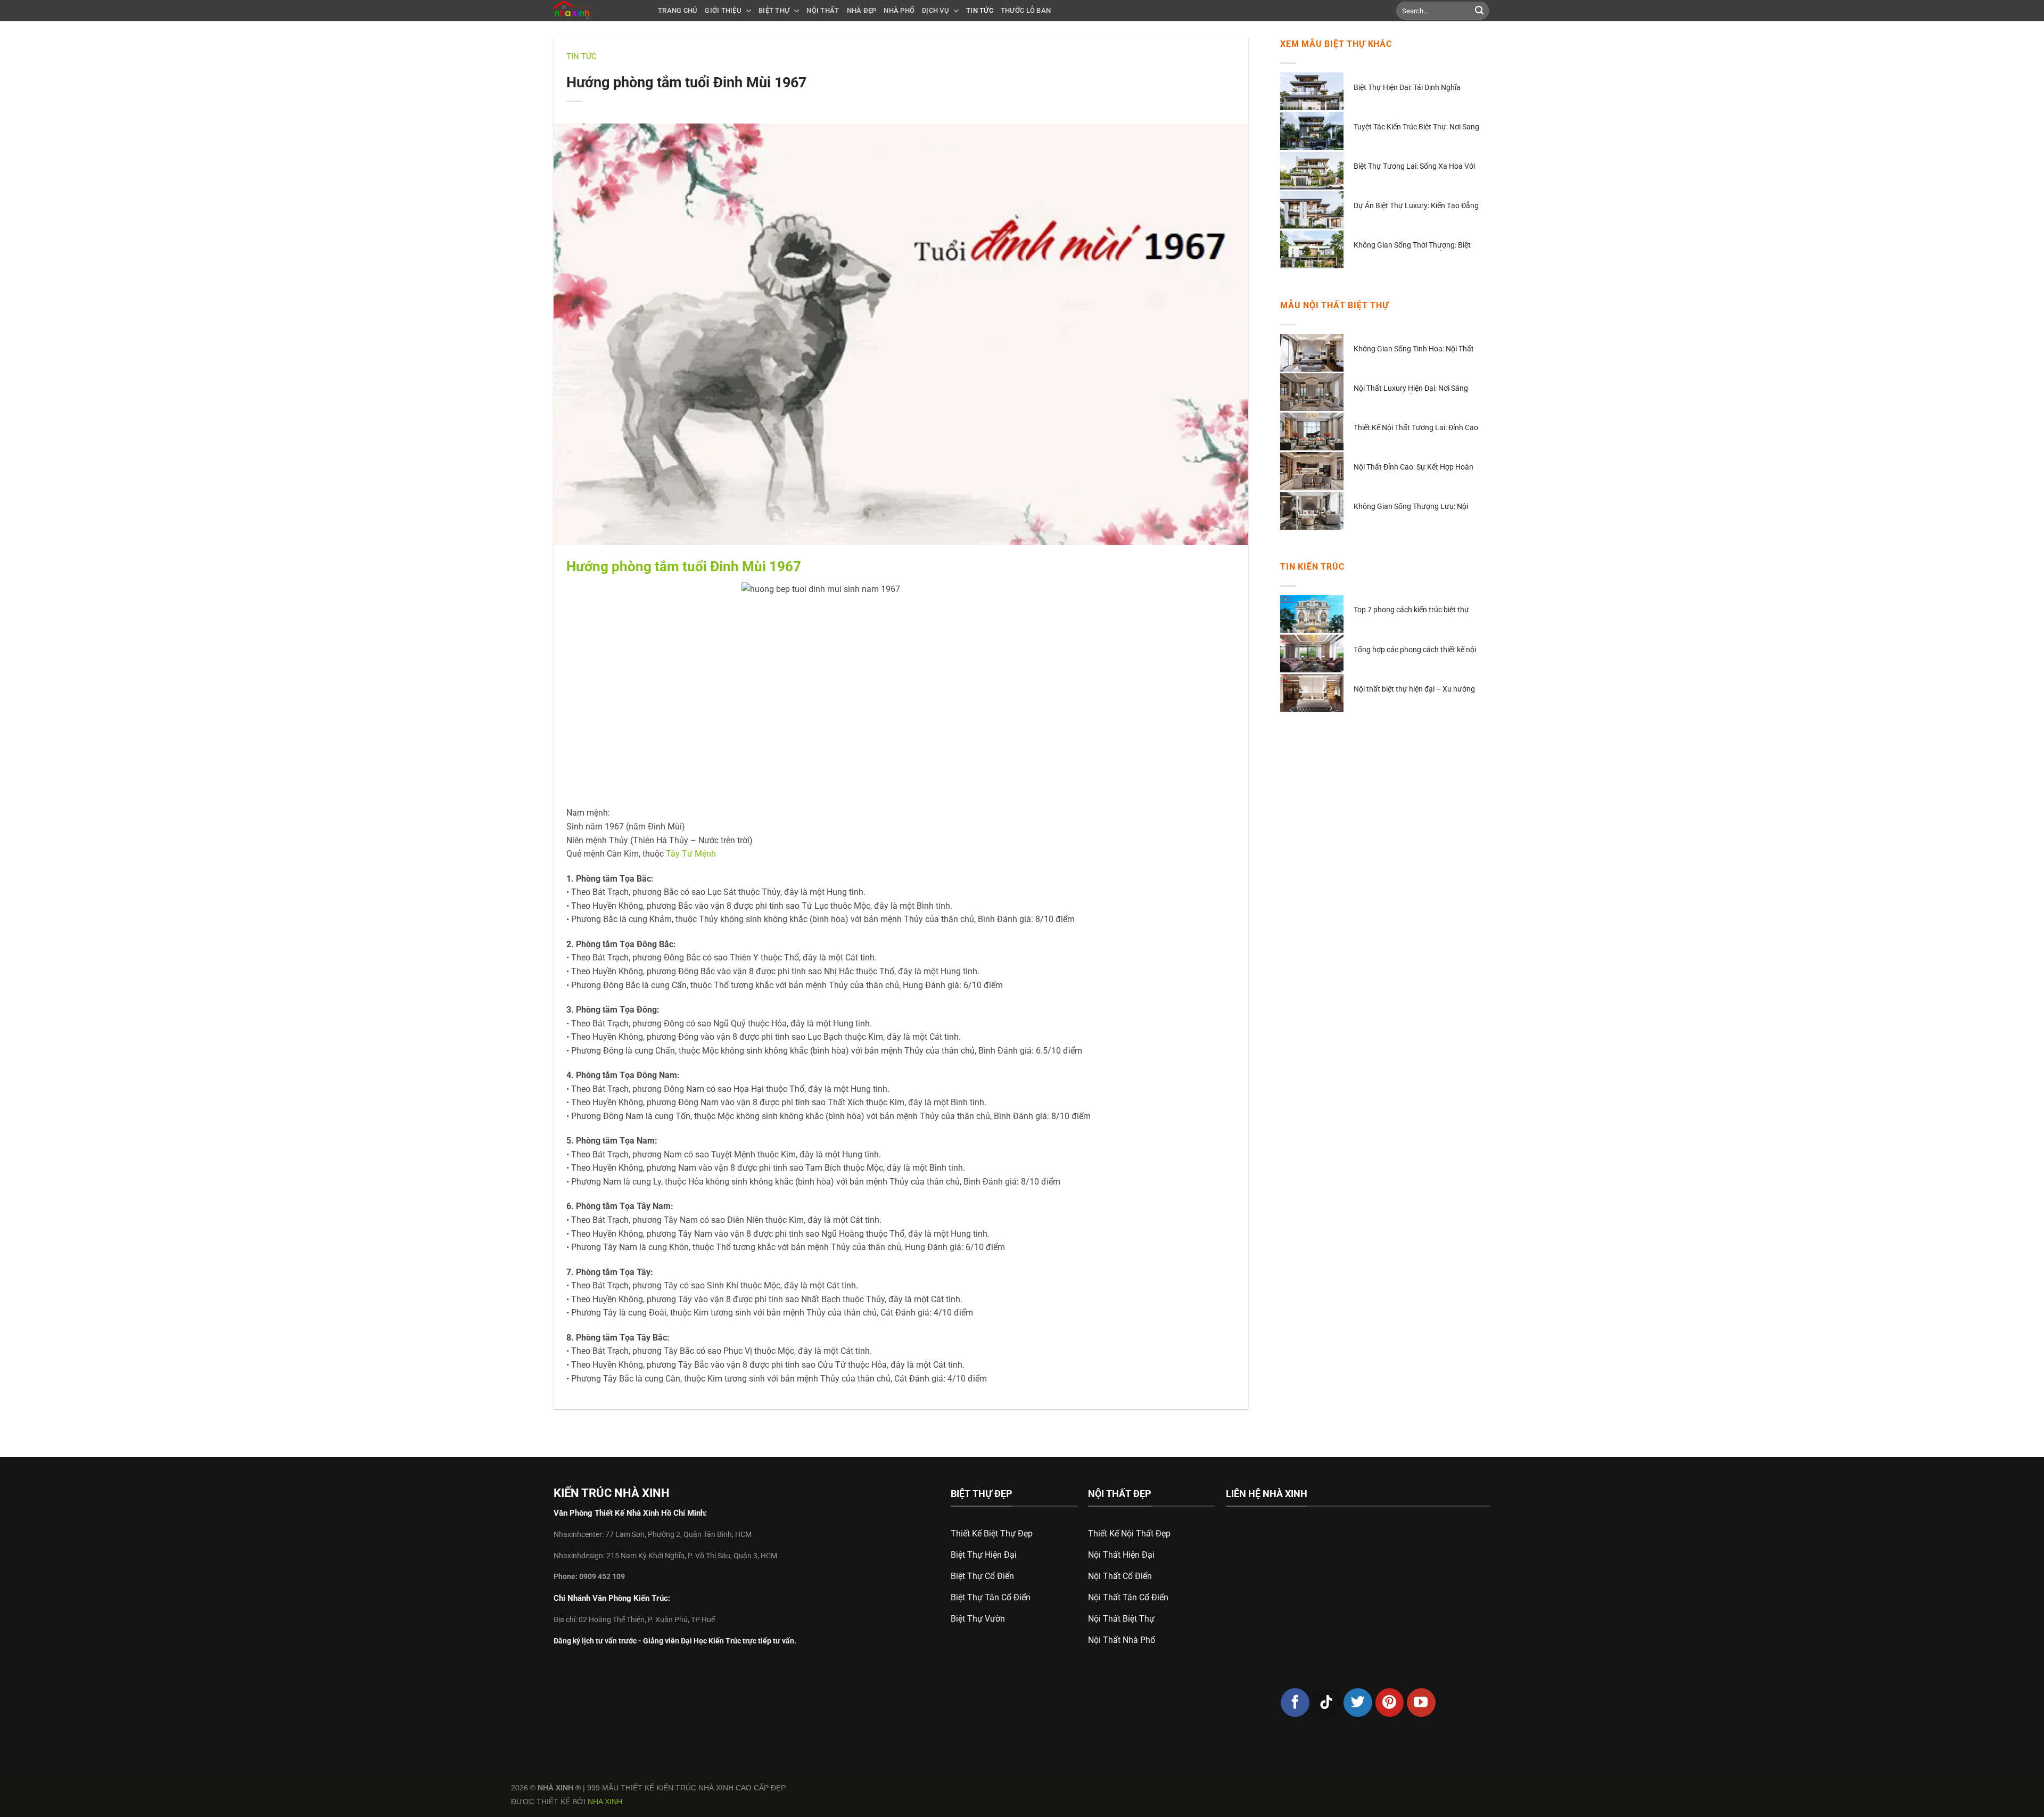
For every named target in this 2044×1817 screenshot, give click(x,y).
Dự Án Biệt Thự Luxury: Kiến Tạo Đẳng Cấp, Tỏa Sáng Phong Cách (1416, 206)
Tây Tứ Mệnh (691, 854)
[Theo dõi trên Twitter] (1358, 1703)
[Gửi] (1479, 11)
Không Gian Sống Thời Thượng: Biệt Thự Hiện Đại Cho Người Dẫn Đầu (1412, 246)
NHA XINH (605, 1802)
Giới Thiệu (723, 10)
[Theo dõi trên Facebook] (1295, 1703)
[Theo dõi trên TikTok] (1326, 1703)
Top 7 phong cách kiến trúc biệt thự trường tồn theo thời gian (1411, 610)
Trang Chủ (678, 10)
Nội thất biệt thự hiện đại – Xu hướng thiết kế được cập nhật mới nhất (1414, 690)
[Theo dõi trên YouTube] (1421, 1703)
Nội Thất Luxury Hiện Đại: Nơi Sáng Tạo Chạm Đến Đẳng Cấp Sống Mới (1411, 389)
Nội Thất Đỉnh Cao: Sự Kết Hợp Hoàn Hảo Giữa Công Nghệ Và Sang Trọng (1414, 468)
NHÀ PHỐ (899, 10)
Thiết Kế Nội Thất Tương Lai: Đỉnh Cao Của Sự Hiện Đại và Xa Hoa (1416, 428)
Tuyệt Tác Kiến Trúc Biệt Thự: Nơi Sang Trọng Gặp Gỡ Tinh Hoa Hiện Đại (1416, 128)
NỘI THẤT (823, 10)
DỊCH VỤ (936, 10)
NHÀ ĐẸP (862, 10)
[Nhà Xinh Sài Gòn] (598, 11)
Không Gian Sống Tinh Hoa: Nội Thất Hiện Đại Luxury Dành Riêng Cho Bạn (1414, 350)
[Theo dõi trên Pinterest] (1390, 1703)
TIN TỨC (980, 10)
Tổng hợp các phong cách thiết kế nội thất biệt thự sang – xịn (1415, 650)
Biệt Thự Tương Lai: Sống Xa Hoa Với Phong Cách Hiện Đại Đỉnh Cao (1414, 167)
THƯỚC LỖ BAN (1026, 10)
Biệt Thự (774, 10)
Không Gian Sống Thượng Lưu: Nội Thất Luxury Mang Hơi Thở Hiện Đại (1412, 507)
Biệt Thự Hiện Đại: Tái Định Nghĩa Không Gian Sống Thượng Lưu (1407, 88)
